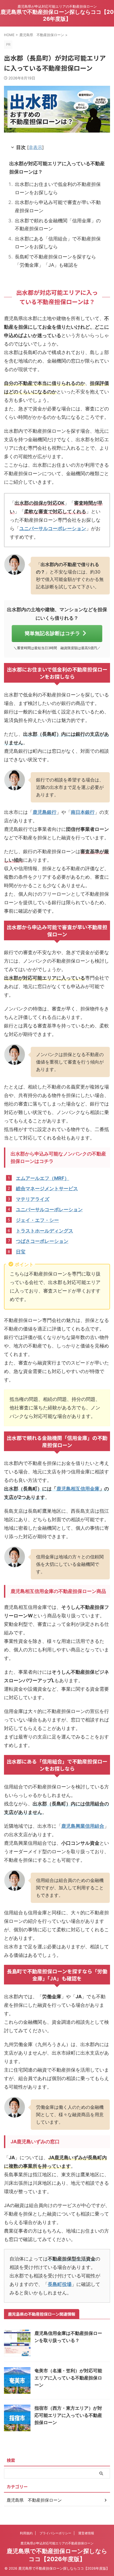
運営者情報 (86, 2533)
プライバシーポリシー (55, 2533)
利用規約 (26, 2533)
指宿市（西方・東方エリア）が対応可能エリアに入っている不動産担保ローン (68, 2415)
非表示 (35, 147)
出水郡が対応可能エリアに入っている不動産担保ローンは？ (57, 168)
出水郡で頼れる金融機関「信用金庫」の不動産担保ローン (58, 225)
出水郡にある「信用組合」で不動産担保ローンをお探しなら (58, 243)
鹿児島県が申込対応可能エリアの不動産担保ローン (57, 2543)
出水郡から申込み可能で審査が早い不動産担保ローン (58, 206)
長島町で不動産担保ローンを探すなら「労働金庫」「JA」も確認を (55, 261)
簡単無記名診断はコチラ (52, 633)
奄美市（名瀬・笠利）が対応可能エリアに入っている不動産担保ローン (68, 2378)
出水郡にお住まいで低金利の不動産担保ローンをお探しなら (58, 188)
